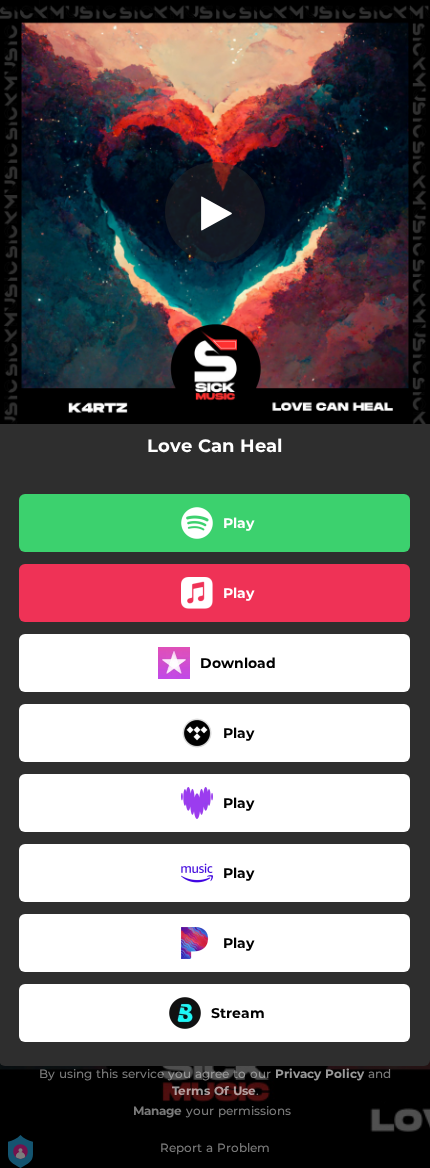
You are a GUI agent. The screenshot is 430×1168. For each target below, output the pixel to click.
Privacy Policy (319, 1073)
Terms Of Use (214, 1090)
